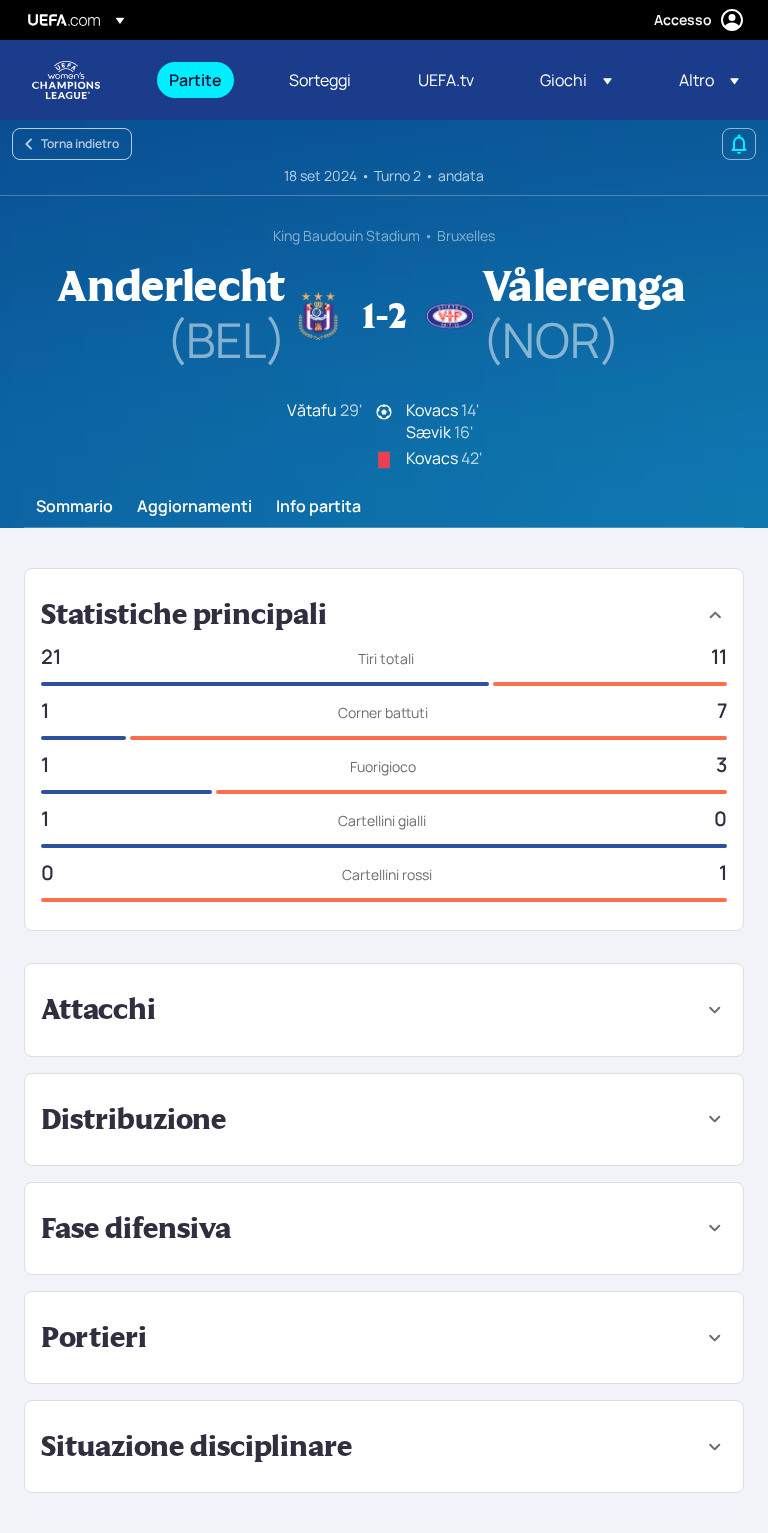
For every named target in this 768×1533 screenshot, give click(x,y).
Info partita (318, 507)
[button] (576, 80)
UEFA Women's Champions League (66, 80)
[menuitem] (204, 80)
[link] (195, 80)
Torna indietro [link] (80, 143)
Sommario (74, 507)
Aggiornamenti (194, 507)
